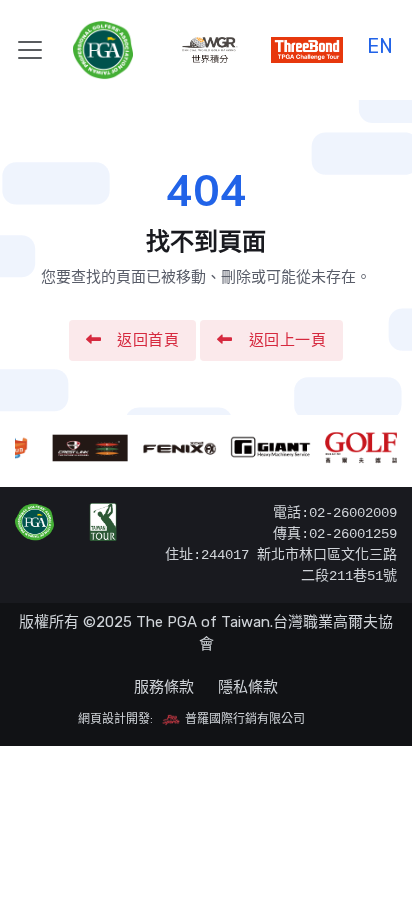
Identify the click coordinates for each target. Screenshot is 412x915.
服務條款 (164, 687)
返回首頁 (148, 340)
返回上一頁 (288, 340)
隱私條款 (248, 687)
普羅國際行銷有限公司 (243, 719)
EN (380, 43)
